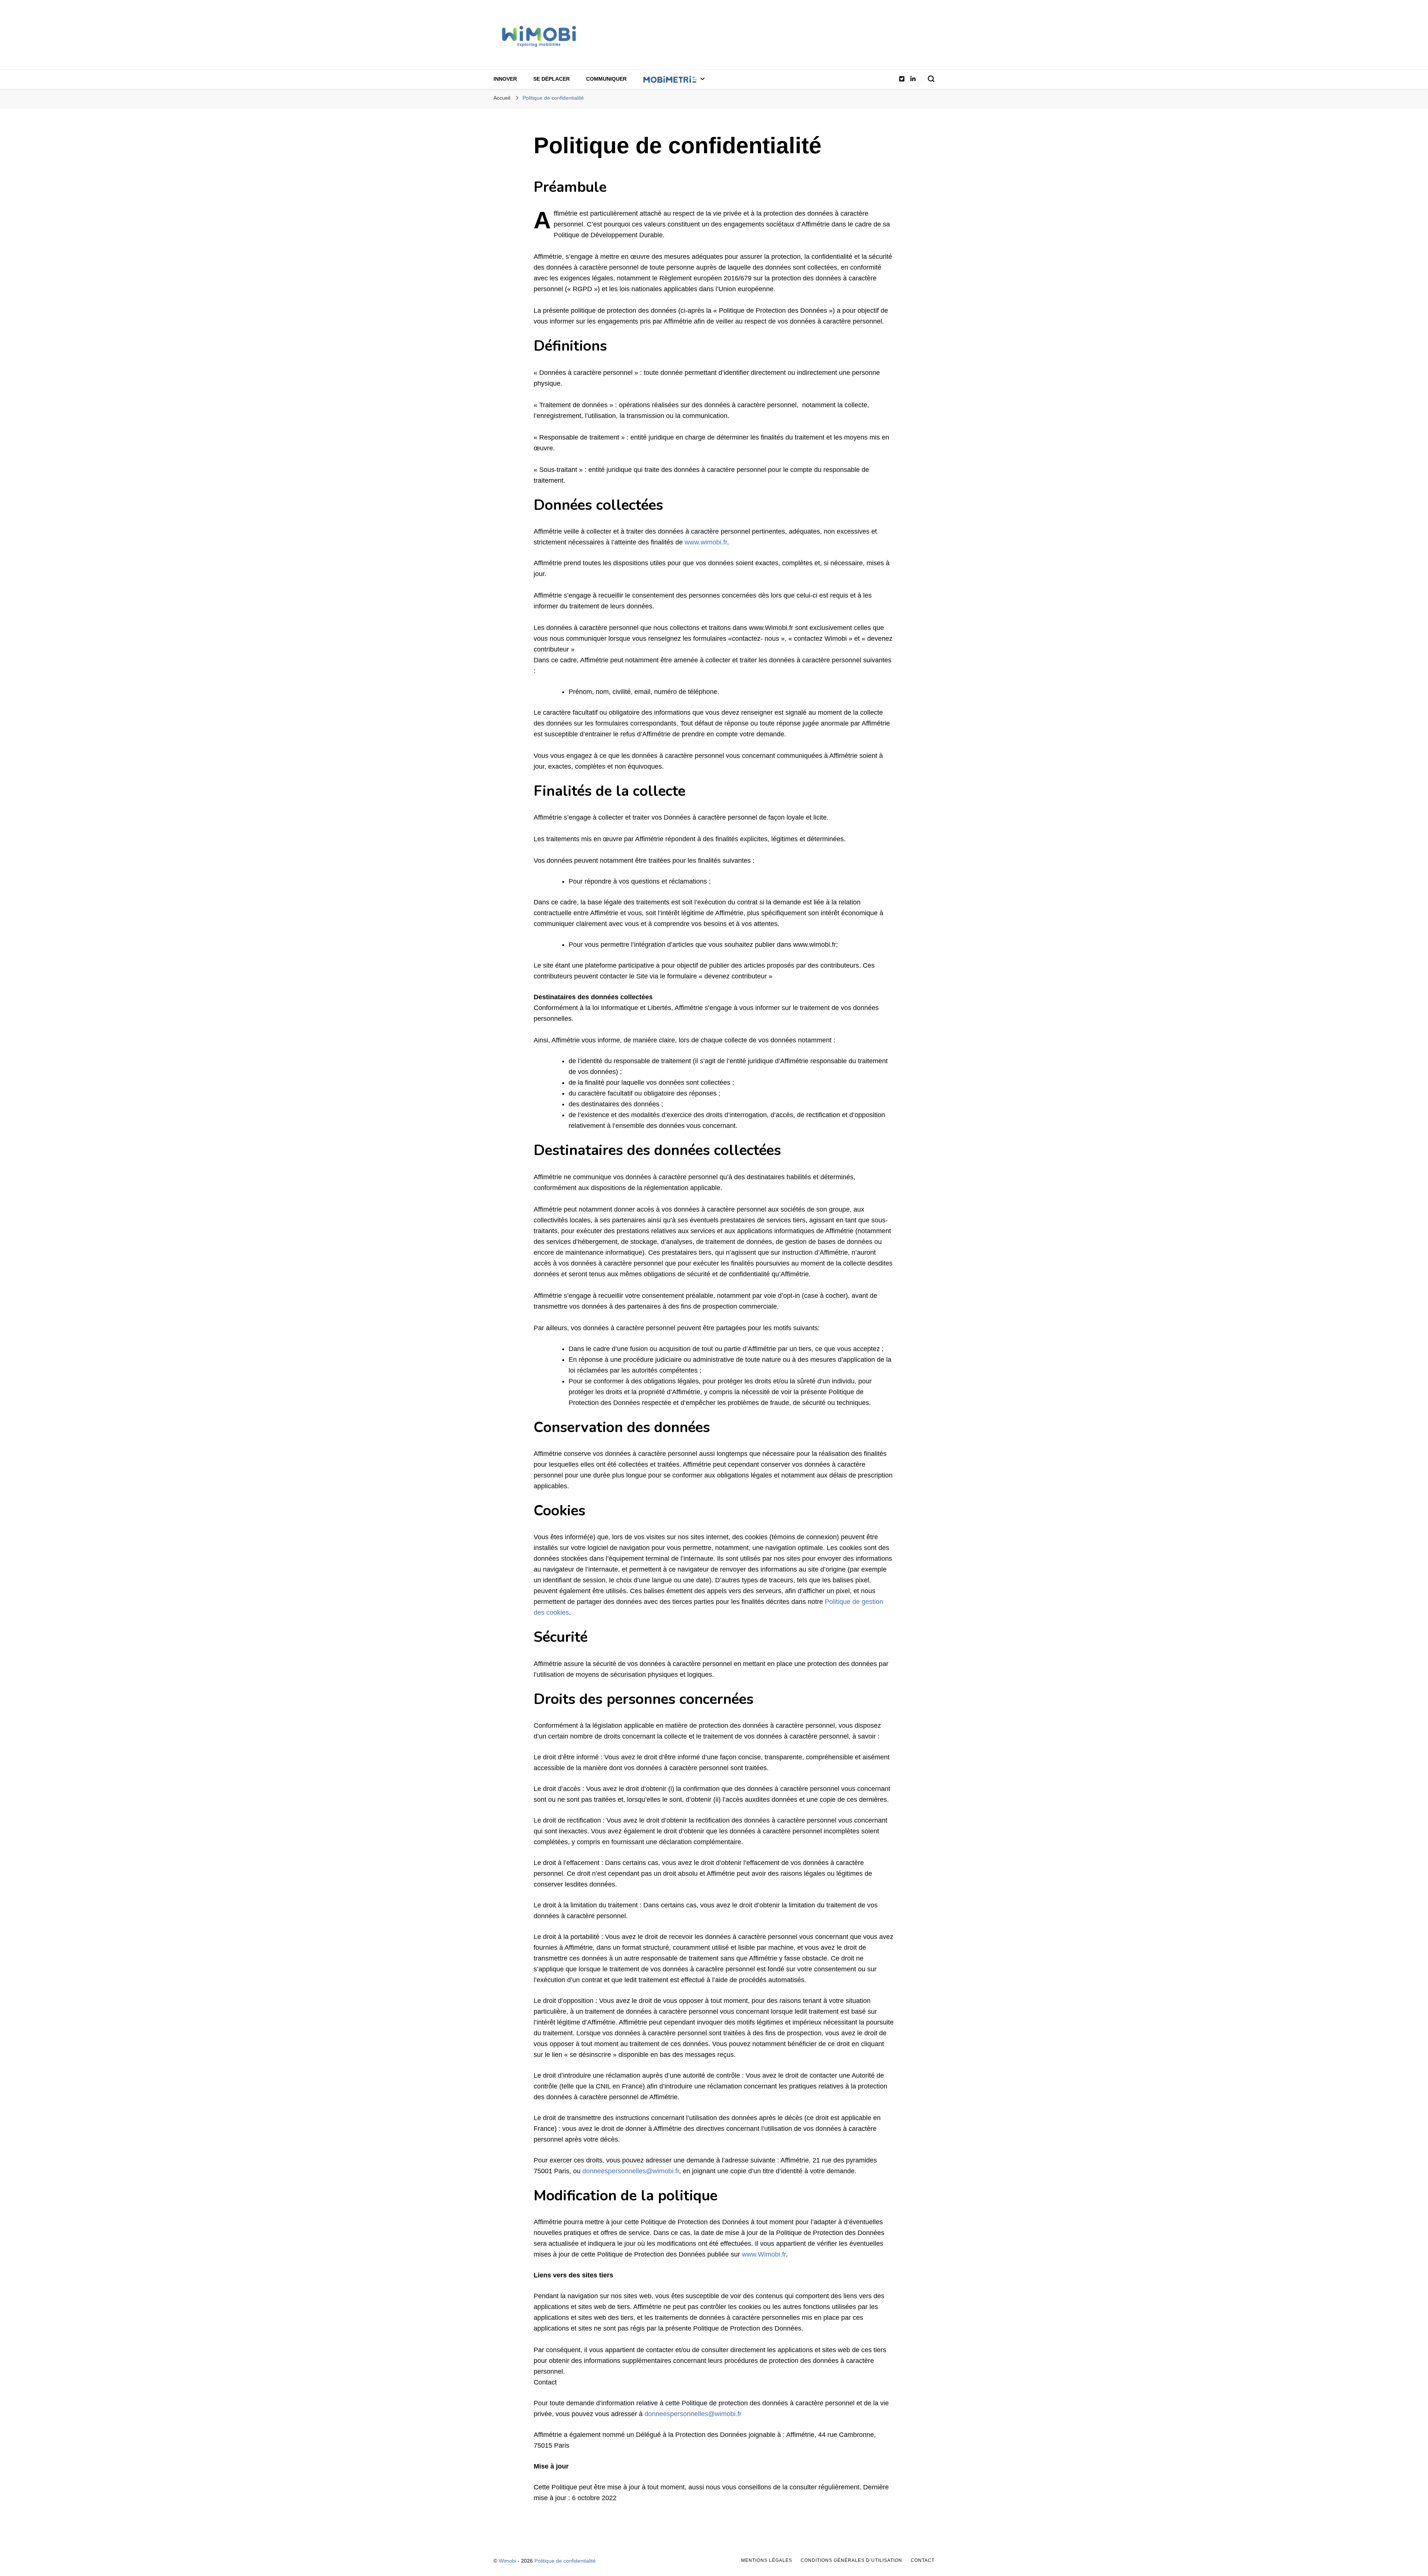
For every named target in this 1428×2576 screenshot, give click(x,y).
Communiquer (606, 79)
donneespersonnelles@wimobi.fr (631, 2171)
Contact (923, 2560)
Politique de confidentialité (565, 2561)
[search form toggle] (931, 79)
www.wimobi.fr (706, 542)
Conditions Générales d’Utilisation (851, 2560)
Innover (505, 79)
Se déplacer (551, 79)
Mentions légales (767, 2560)
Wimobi (507, 2561)
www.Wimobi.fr (764, 2254)
